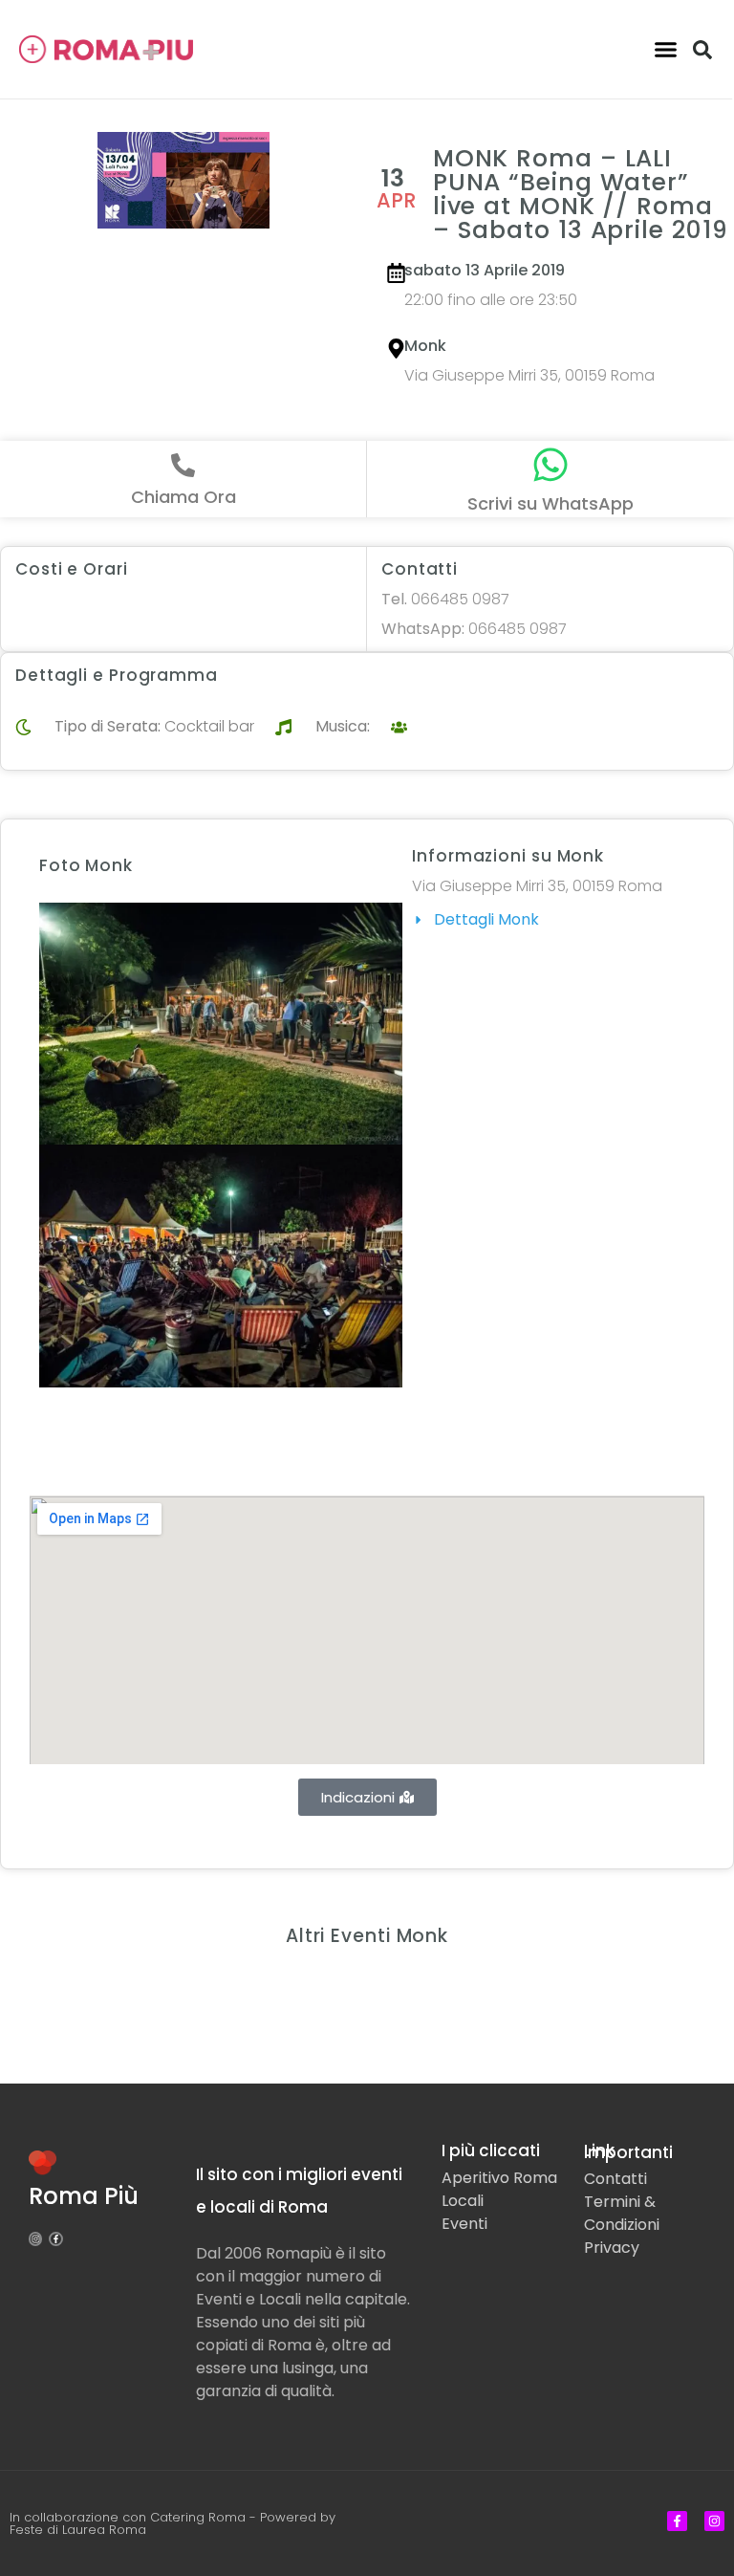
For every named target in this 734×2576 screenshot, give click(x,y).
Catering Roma (198, 2517)
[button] (665, 50)
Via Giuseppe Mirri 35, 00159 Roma (529, 375)
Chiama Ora (183, 497)
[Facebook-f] (55, 2238)
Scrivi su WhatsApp (550, 503)
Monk (425, 346)
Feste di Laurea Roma (78, 2530)
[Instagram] (35, 2238)
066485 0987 (445, 599)
